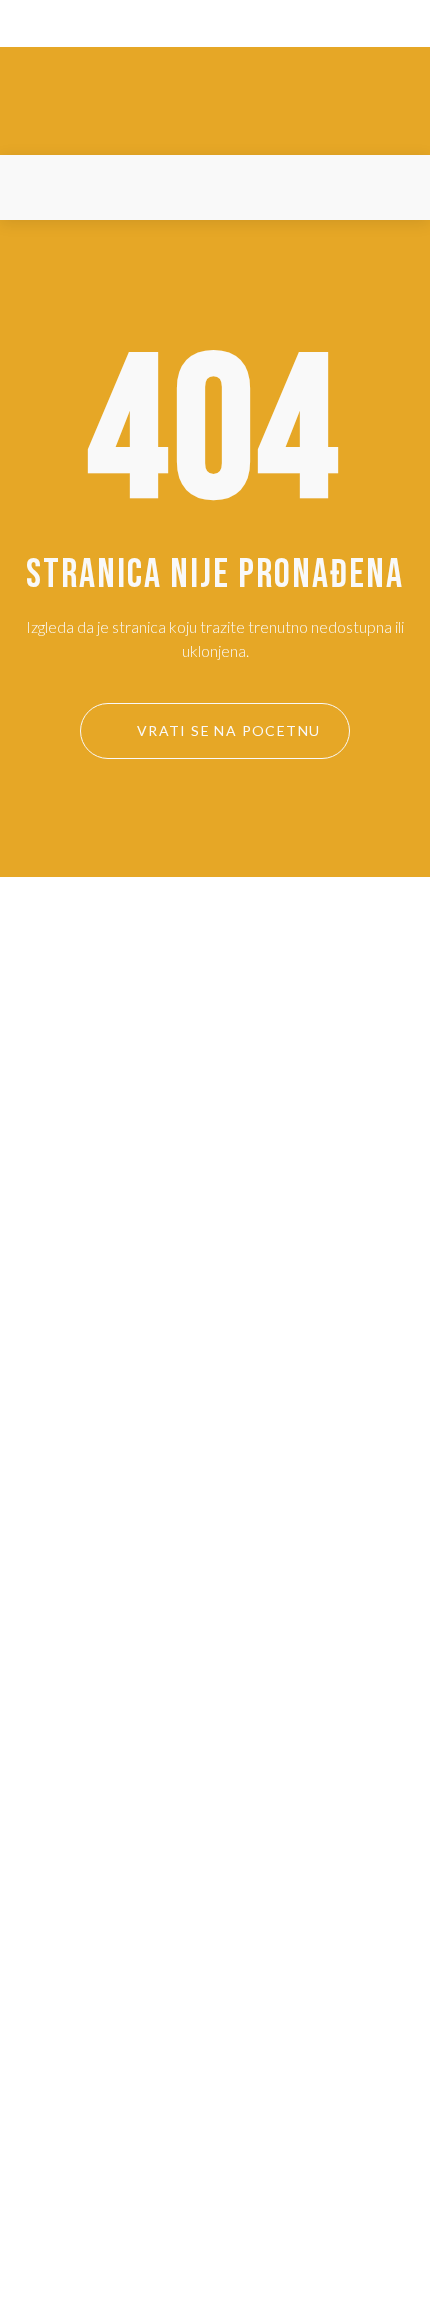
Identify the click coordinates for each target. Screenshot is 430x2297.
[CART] (390, 188)
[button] (39, 187)
